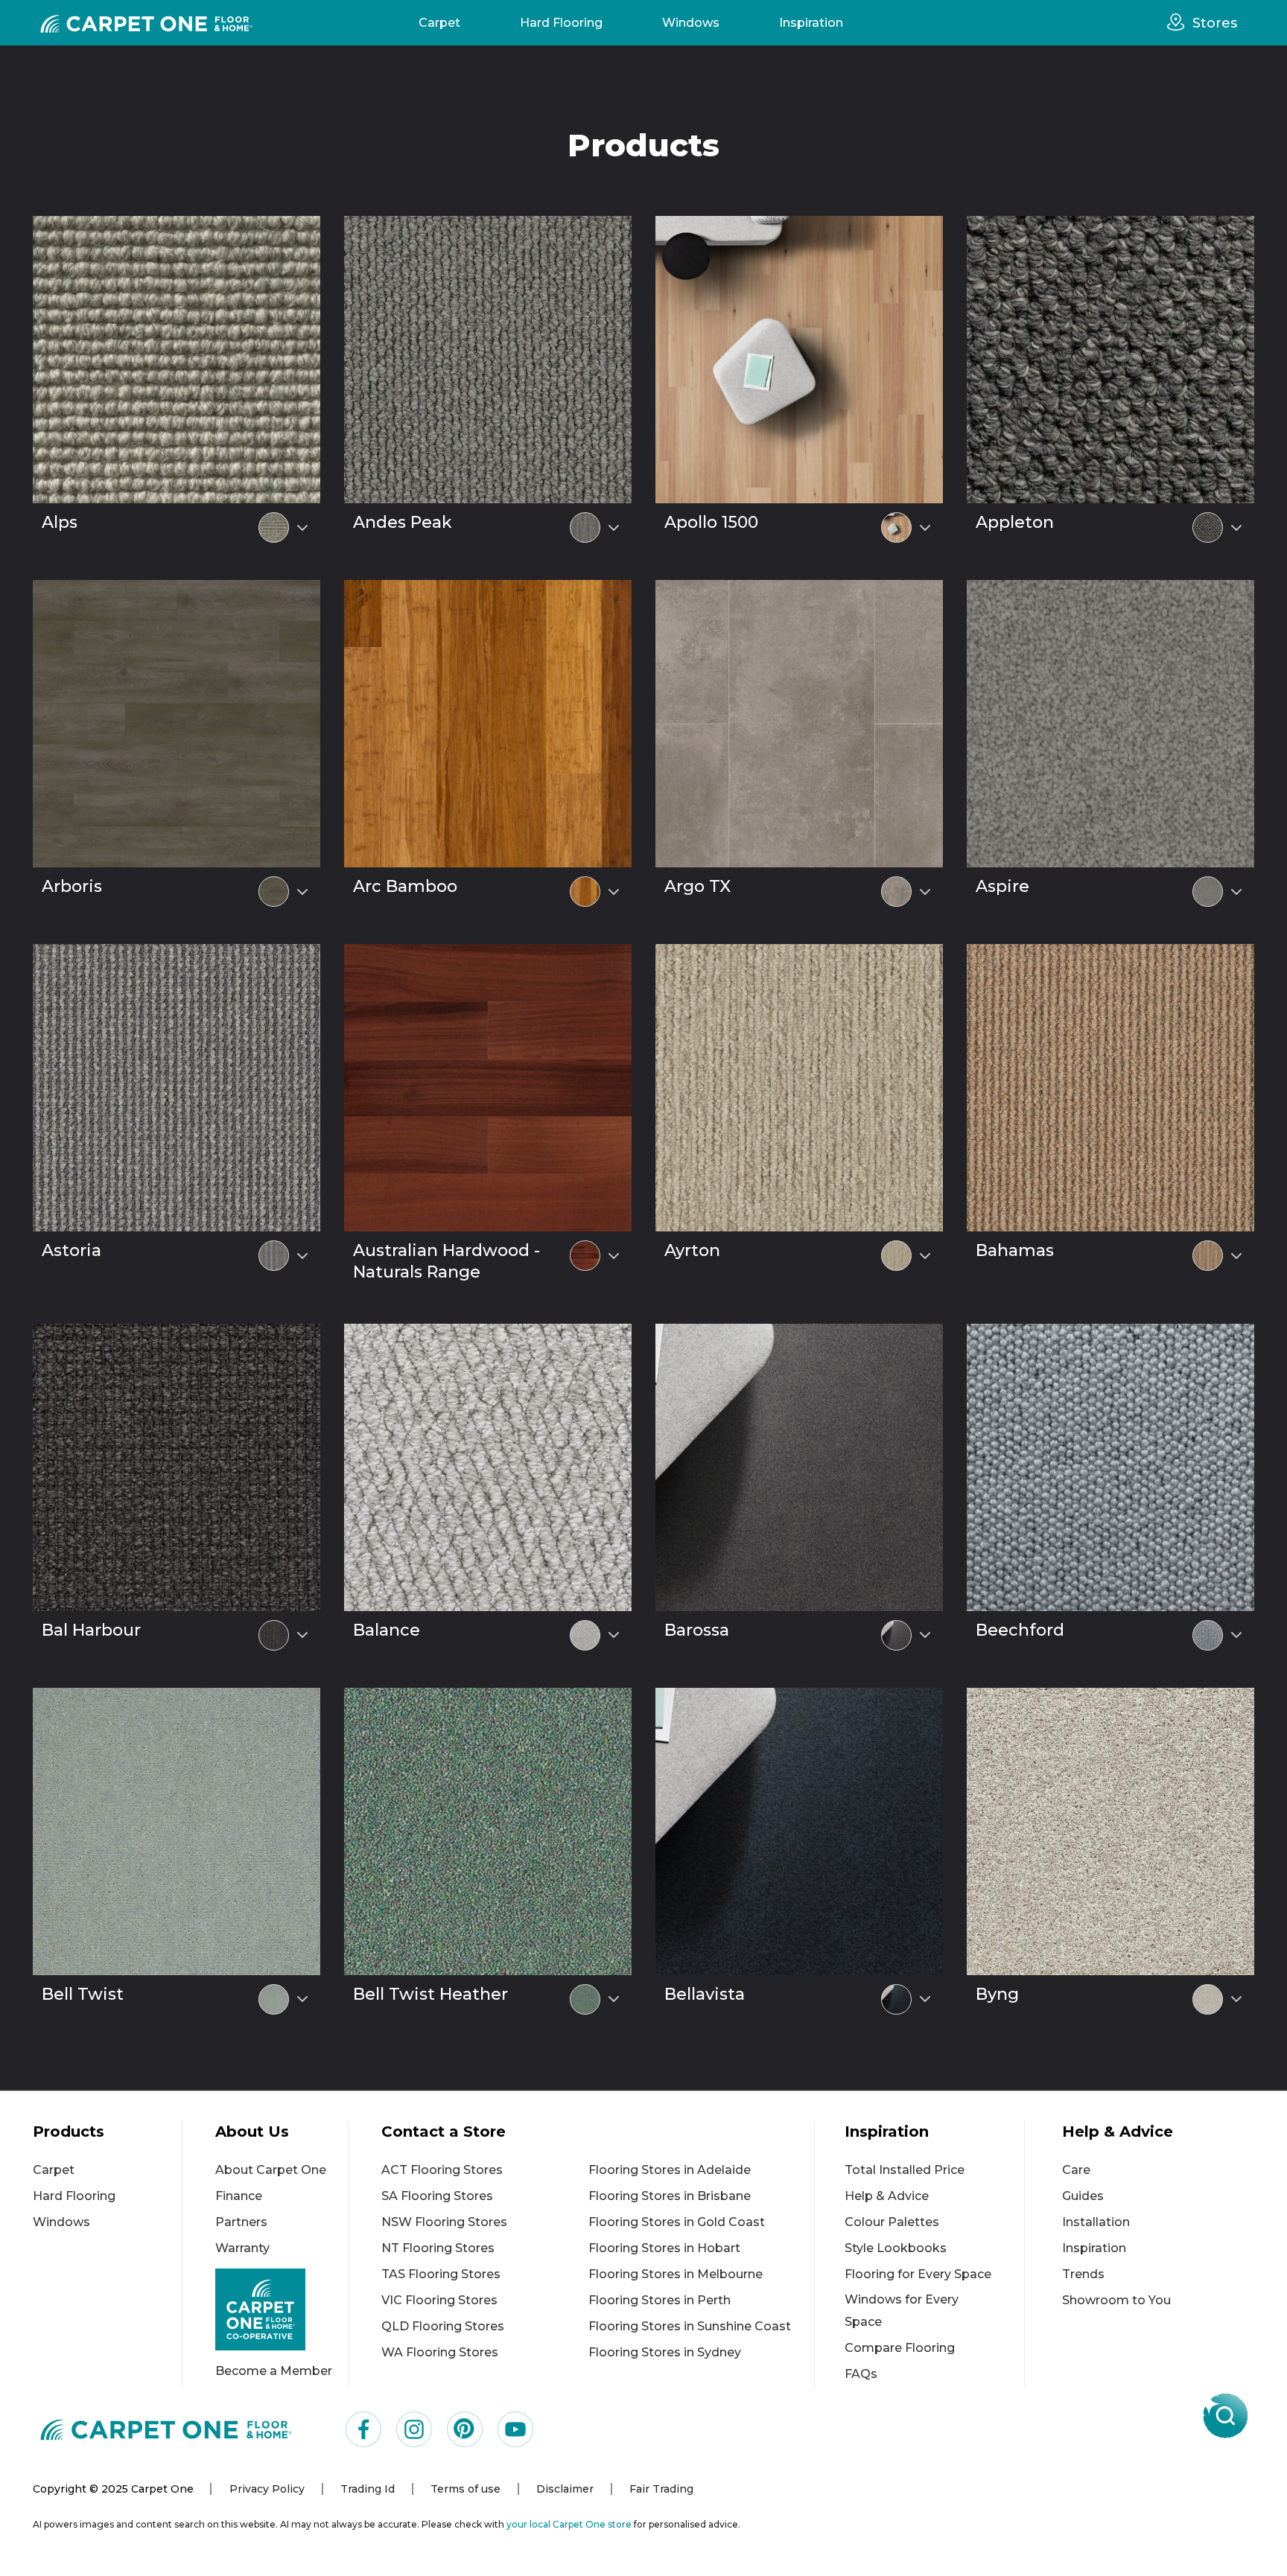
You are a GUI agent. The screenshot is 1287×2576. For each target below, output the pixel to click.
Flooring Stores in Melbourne (676, 2274)
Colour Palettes (892, 2222)
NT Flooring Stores (438, 2248)
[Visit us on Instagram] (414, 2429)
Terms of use (465, 2489)
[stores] (1180, 22)
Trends (1083, 2274)
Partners (241, 2222)
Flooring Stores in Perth (660, 2300)
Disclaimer (565, 2489)
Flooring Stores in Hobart (664, 2248)
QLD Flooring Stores (443, 2326)
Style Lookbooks (896, 2248)
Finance (239, 2196)
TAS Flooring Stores (441, 2274)
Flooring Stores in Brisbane (670, 2196)
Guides (1083, 2196)
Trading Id (368, 2489)
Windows (691, 23)
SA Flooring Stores (437, 2196)
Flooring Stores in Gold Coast (677, 2222)
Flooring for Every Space (918, 2274)
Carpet (439, 23)
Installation (1096, 2222)
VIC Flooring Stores (439, 2300)
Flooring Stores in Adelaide (670, 2170)
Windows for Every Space (902, 2311)
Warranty (242, 2248)
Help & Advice (887, 2196)
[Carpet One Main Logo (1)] (166, 2430)
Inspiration (811, 23)
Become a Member (274, 2371)
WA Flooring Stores (440, 2352)
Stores (1215, 23)
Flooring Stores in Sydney (665, 2352)
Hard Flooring (561, 23)
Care (1076, 2170)
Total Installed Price (905, 2170)
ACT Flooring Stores (442, 2170)
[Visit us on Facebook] (363, 2429)
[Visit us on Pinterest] (465, 2429)
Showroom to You (1116, 2300)
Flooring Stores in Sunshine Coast (690, 2326)
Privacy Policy (267, 2489)
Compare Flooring (900, 2348)
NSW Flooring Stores (444, 2222)
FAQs (861, 2374)
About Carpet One (271, 2170)
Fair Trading (661, 2489)
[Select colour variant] (302, 528)
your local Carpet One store (569, 2524)
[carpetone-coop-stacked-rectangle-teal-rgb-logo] (281, 2310)
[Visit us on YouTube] (515, 2429)
